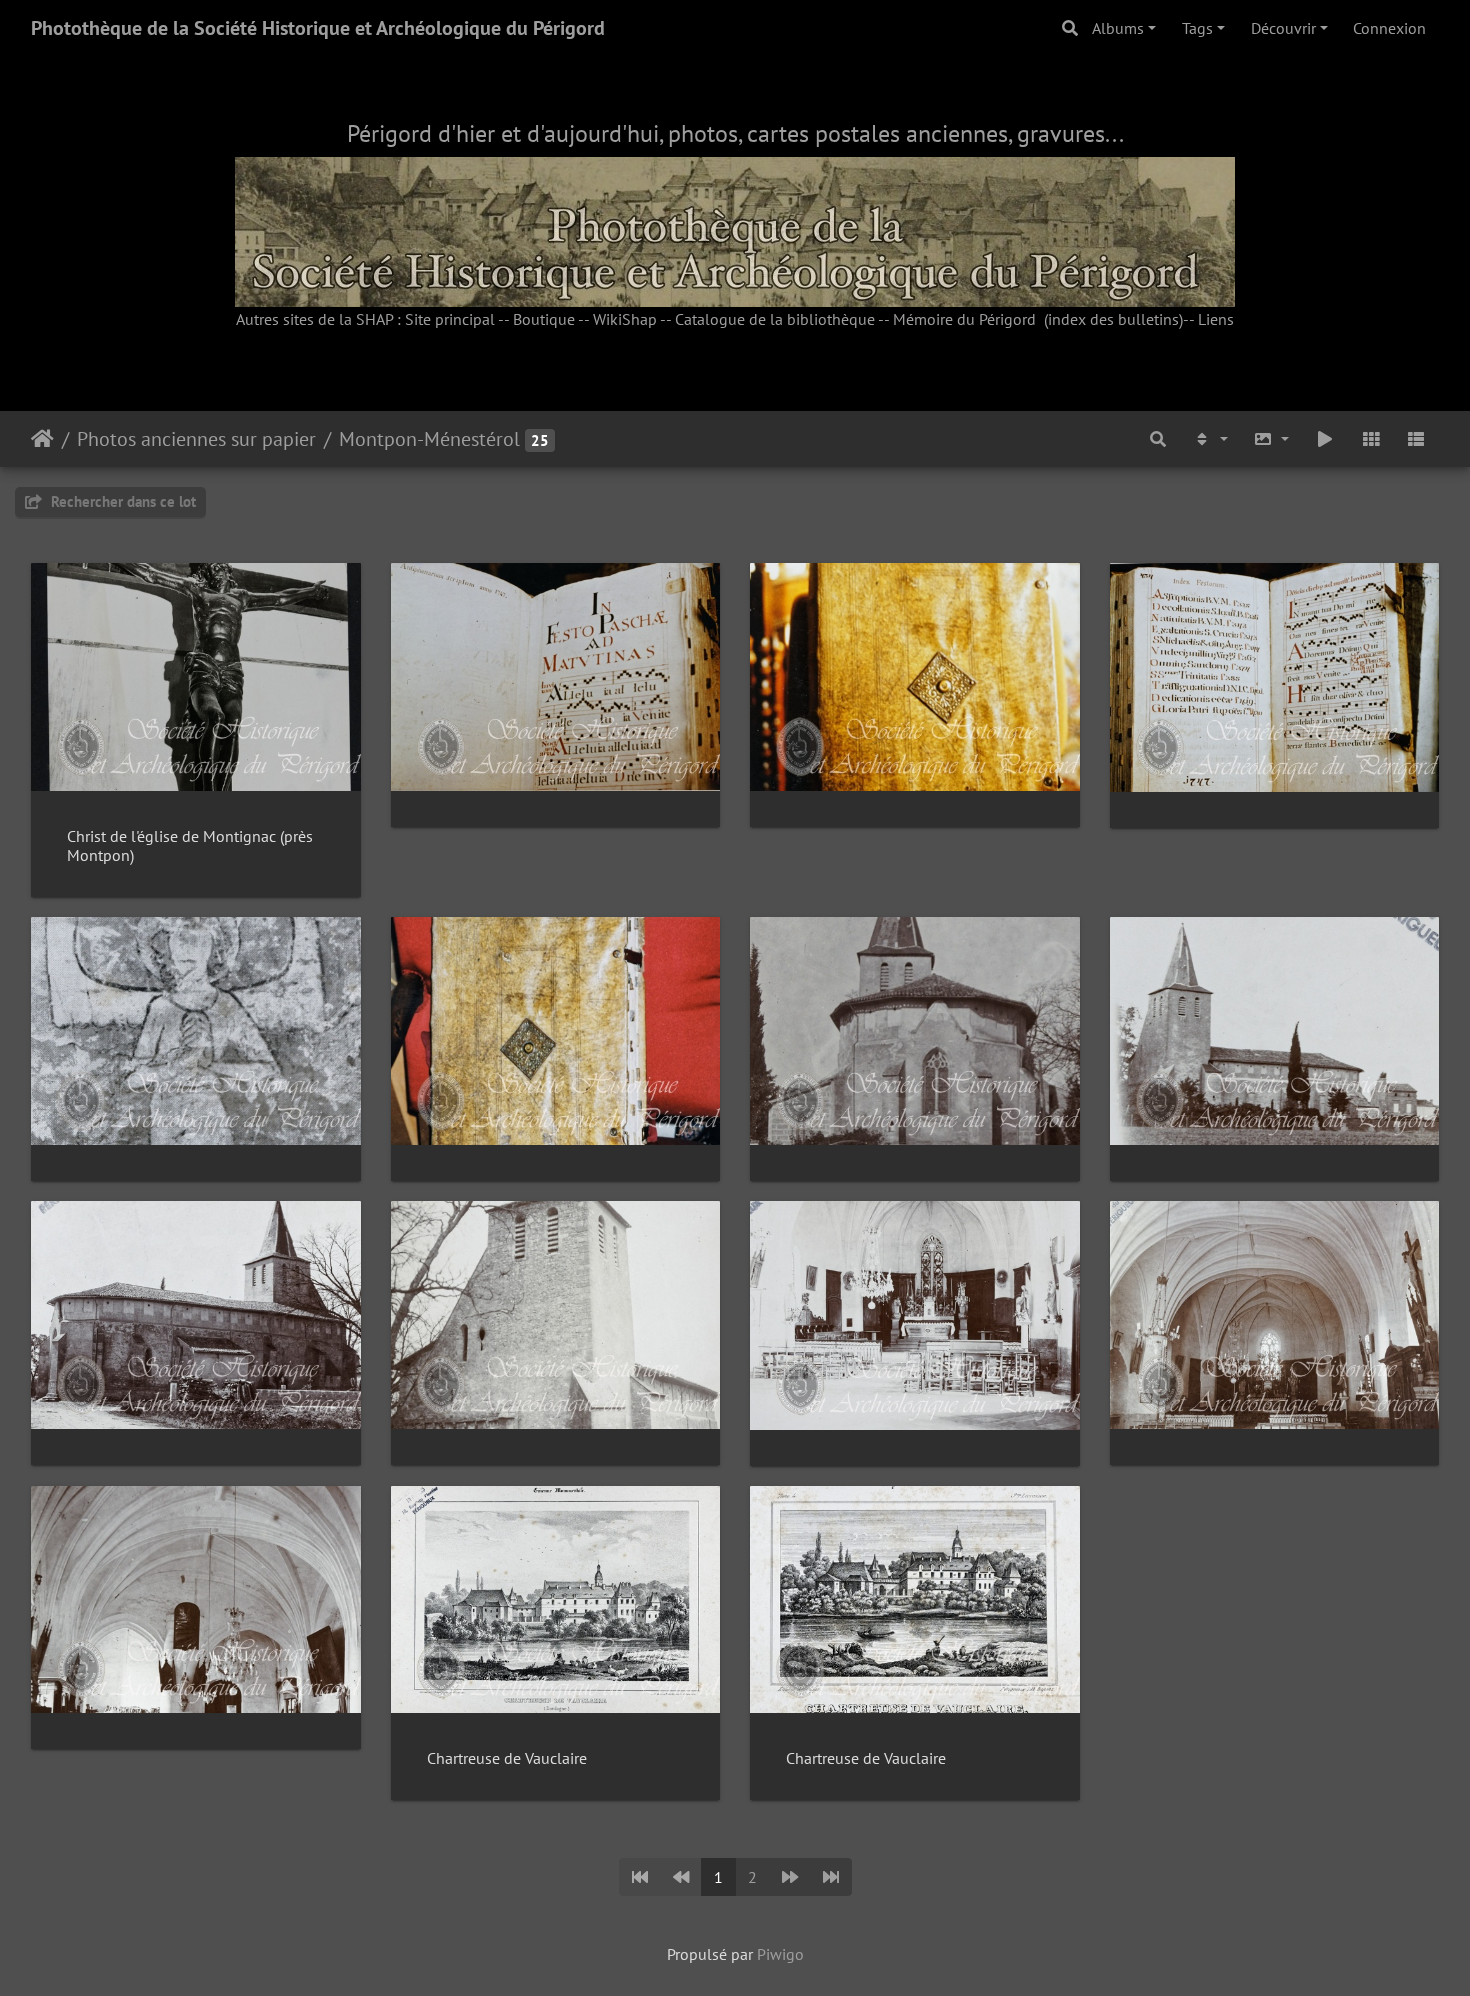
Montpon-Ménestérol (429, 439)
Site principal (450, 319)
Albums (1118, 28)
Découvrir (1283, 28)
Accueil (42, 439)
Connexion (1389, 28)
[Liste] (1416, 439)
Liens (1216, 319)
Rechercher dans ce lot (121, 501)
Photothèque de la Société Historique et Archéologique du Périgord (318, 28)
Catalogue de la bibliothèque (775, 319)
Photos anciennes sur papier (196, 439)
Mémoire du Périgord (964, 319)
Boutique (544, 319)
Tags (1197, 28)
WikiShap (625, 319)
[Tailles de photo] (1272, 439)
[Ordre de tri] (1210, 439)
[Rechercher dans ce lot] (1158, 439)
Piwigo (780, 1954)
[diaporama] (1325, 439)
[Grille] (1371, 439)
